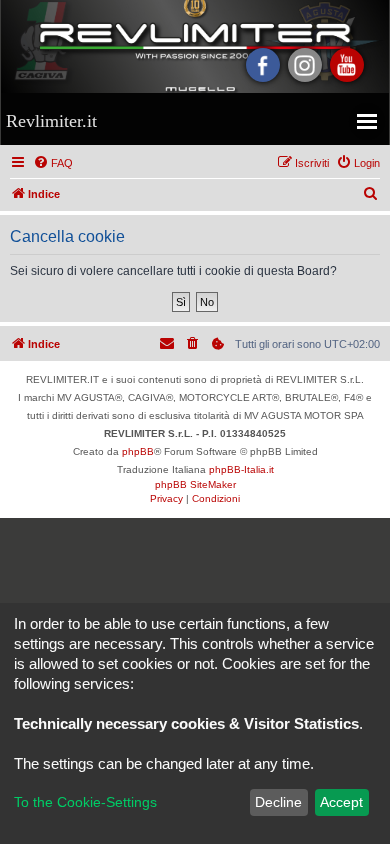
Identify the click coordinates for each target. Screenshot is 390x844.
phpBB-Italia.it (241, 469)
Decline (278, 802)
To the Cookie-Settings (85, 802)
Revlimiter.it (51, 121)
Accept (341, 802)
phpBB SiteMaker (195, 484)
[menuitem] (53, 163)
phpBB (138, 451)
